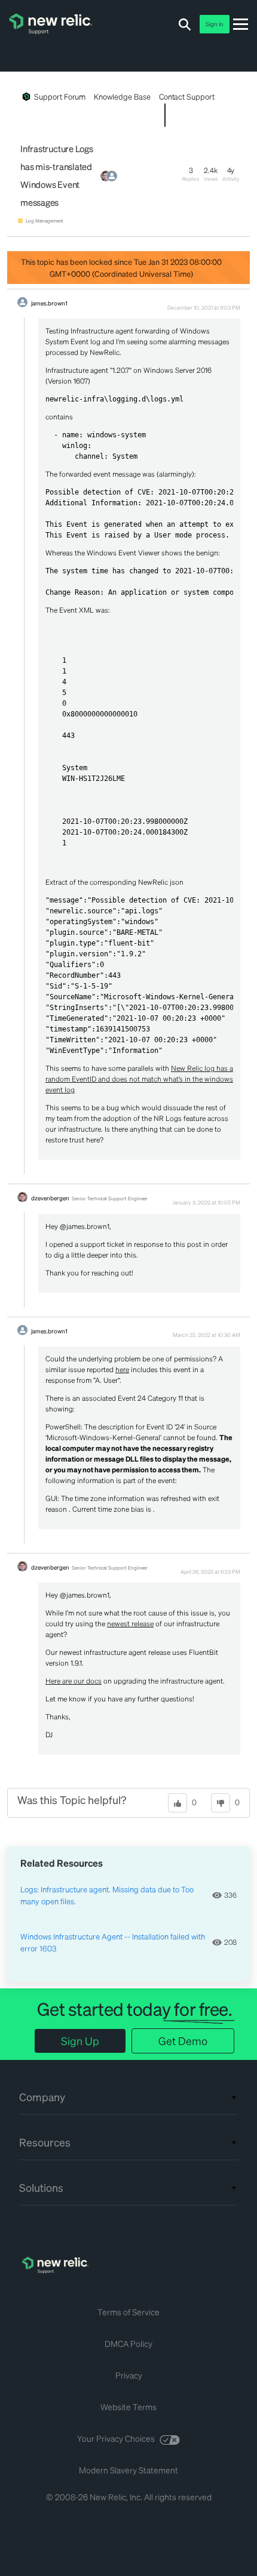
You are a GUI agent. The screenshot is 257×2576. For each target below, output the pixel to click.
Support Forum (60, 96)
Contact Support (187, 96)
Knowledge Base (122, 96)
